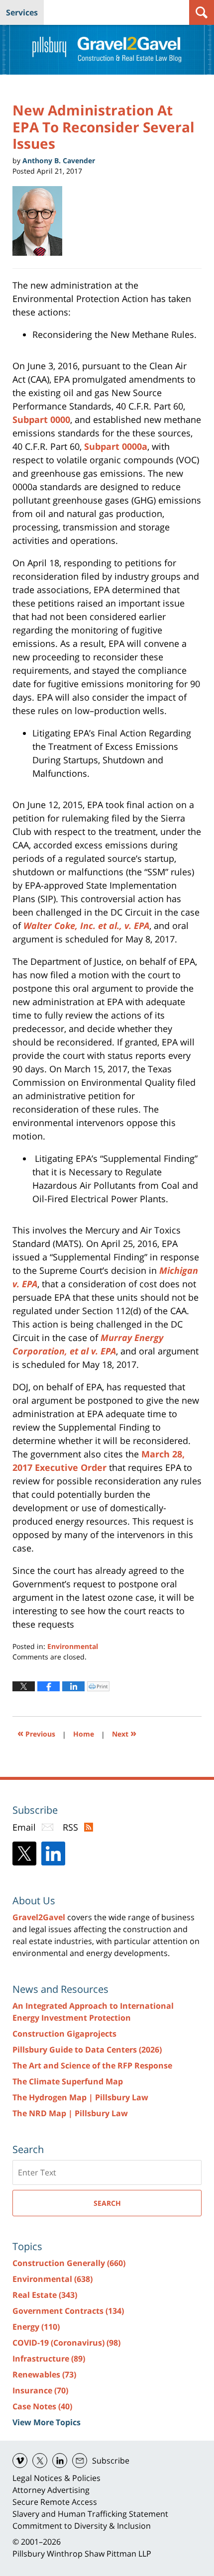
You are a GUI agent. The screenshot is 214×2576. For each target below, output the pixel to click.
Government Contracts (68, 2311)
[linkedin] (60, 2461)
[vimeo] (20, 2461)
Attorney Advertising (51, 2490)
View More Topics (47, 2422)
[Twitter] (24, 1854)
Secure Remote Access (55, 2502)
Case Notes (42, 2406)
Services (22, 12)
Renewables (44, 2374)
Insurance (40, 2390)
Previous (36, 1733)
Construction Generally (69, 2263)
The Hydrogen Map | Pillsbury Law (80, 2097)
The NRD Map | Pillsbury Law (70, 2113)
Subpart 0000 (41, 419)
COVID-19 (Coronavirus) (66, 2343)
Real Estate (45, 2295)
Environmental (73, 1646)
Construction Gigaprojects (64, 2034)
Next (124, 1733)
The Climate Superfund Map (68, 2081)
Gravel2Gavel (39, 1917)
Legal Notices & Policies (56, 2478)
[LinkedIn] (53, 1854)
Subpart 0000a (116, 446)
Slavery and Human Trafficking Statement (90, 2514)
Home (84, 1734)
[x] (40, 2461)
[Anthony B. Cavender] (41, 221)
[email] (80, 2461)
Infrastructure (49, 2359)
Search (107, 2203)
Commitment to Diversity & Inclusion (82, 2526)
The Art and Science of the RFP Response (92, 2065)
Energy (36, 2327)
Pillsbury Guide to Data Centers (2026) (87, 2050)
